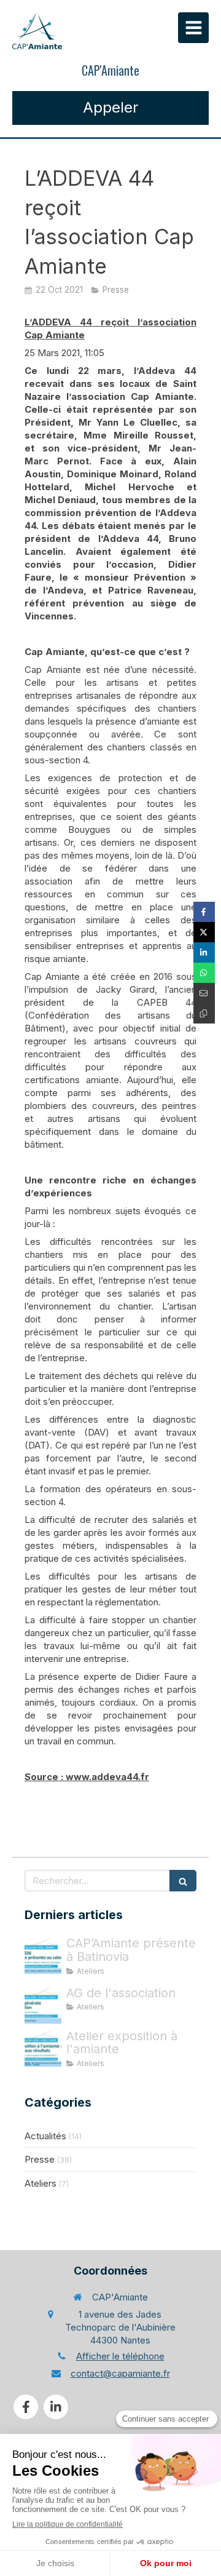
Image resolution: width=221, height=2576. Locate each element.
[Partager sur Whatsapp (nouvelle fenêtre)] (204, 973)
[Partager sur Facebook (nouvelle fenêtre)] (204, 912)
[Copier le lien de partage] (204, 1013)
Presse (40, 2159)
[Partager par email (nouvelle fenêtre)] (204, 993)
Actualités (45, 2136)
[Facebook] (26, 2407)
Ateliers (41, 2183)
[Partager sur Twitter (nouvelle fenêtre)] (204, 932)
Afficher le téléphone (120, 2356)
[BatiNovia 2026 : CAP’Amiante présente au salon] (43, 1955)
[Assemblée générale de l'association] (43, 2005)
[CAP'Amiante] (37, 31)
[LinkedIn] (56, 2407)
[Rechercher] (183, 1881)
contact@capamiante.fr (120, 2373)
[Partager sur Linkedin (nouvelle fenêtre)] (204, 952)
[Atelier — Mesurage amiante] (43, 2048)
